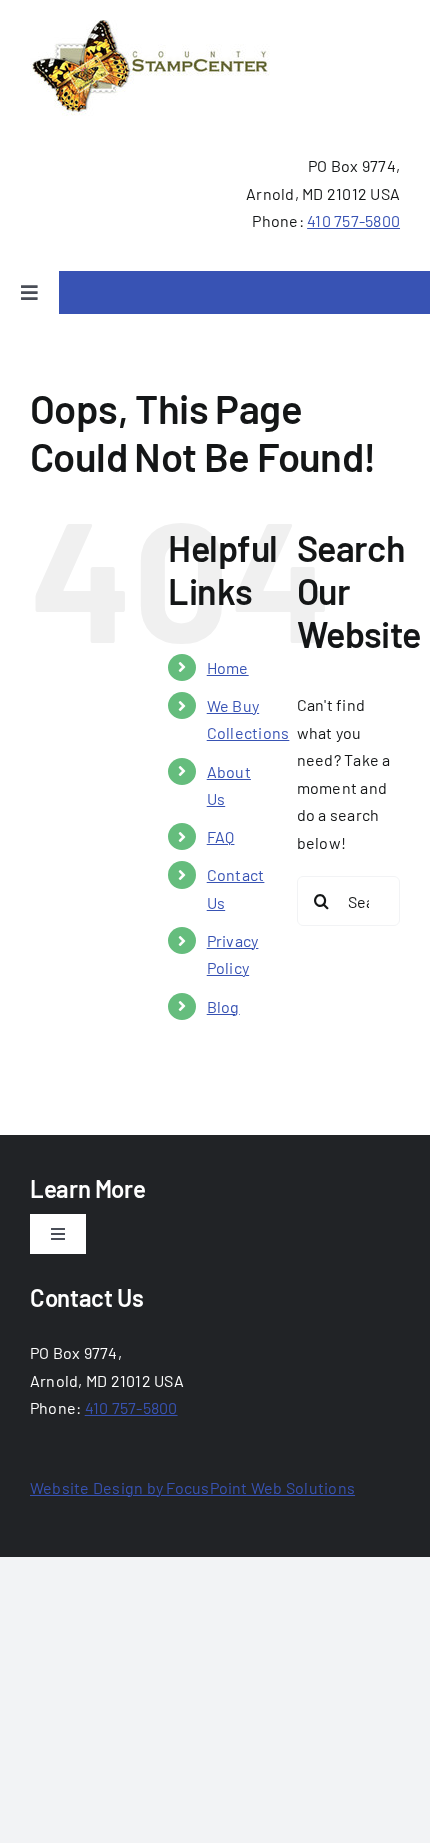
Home (228, 667)
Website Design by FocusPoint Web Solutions (192, 1487)
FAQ (221, 836)
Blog (223, 1006)
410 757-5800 (353, 220)
